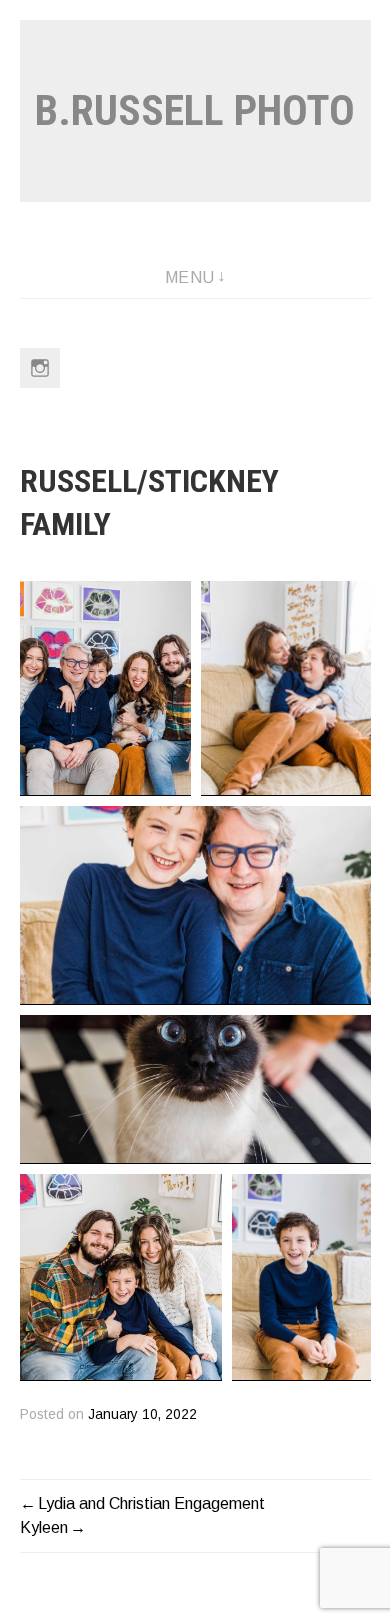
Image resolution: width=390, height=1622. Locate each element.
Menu (190, 277)
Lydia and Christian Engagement (151, 1503)
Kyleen (44, 1527)
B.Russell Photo (195, 110)
